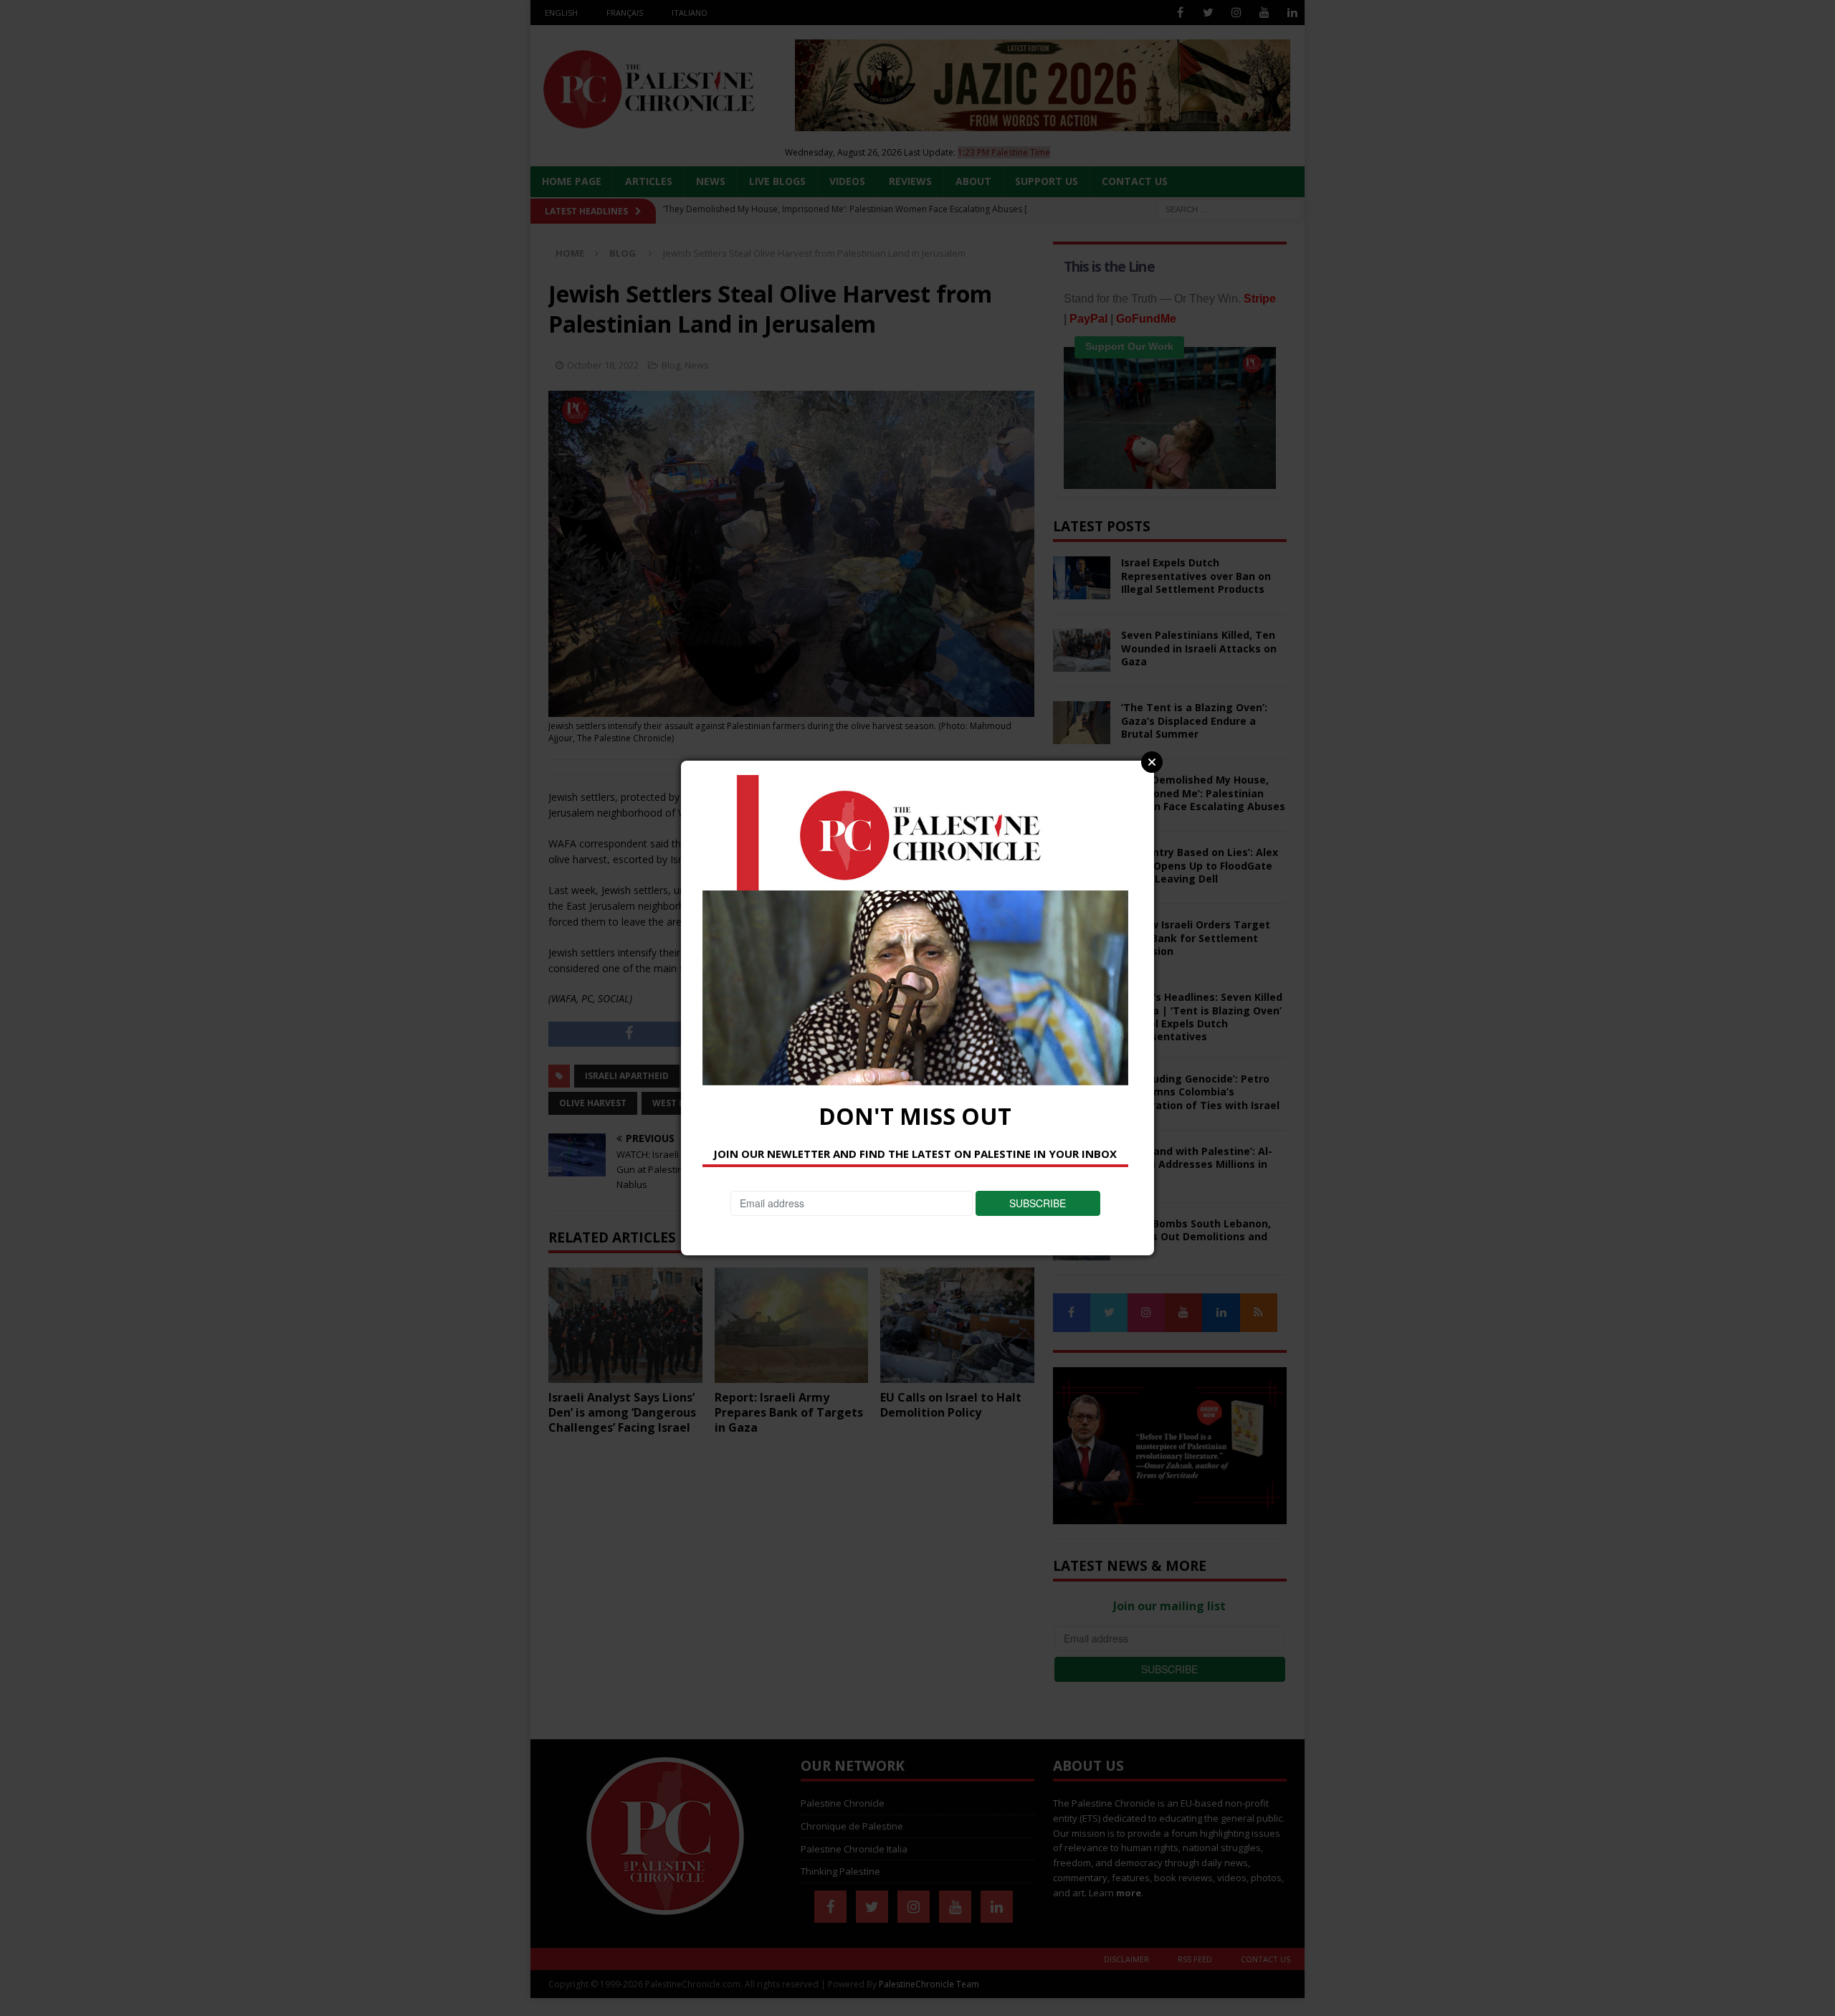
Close (1152, 762)
